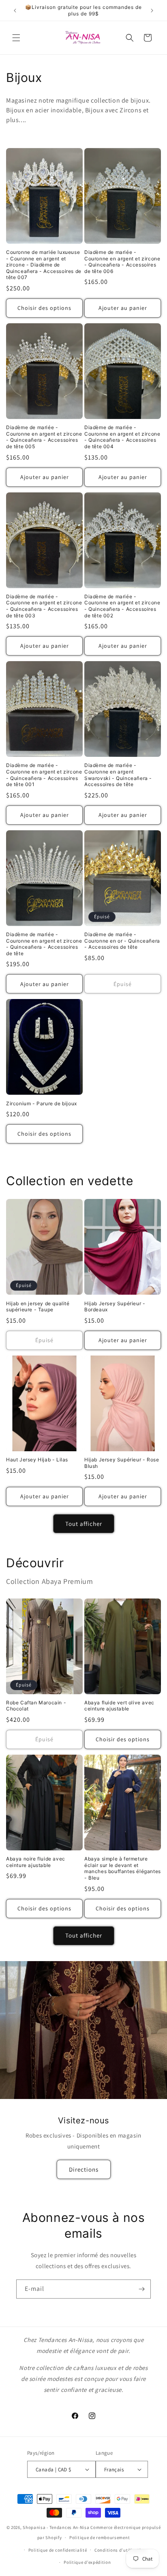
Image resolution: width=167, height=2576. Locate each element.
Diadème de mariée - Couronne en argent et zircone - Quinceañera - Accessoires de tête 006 (122, 262)
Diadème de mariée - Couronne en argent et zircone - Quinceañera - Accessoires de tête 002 (122, 606)
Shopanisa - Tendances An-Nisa (56, 2527)
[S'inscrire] (141, 2289)
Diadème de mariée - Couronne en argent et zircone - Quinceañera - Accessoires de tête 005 (44, 437)
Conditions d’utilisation (120, 2550)
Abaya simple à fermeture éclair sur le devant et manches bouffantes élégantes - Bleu (123, 1868)
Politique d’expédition (87, 2562)
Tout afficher (84, 1524)
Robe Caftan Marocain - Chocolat (36, 1706)
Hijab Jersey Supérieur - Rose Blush (122, 1463)
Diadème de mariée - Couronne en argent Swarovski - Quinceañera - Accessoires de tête (118, 775)
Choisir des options (44, 308)
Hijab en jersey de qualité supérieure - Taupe (38, 1307)
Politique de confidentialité (58, 2550)
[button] (16, 38)
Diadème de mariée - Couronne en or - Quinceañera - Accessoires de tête (122, 941)
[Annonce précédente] (15, 11)
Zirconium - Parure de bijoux (42, 1103)
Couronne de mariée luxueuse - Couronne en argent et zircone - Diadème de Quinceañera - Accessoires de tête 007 (44, 265)
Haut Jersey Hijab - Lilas (37, 1460)
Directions (84, 2169)
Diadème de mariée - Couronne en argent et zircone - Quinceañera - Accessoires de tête (44, 944)
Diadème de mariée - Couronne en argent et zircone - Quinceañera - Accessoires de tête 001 (44, 775)
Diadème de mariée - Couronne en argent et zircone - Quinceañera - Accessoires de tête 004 (122, 437)
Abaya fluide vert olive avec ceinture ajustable (119, 1706)
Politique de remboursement (100, 2537)
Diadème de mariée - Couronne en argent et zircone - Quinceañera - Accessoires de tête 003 (44, 606)
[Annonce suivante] (152, 11)
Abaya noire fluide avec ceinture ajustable (36, 1862)
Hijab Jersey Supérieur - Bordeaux (115, 1307)
